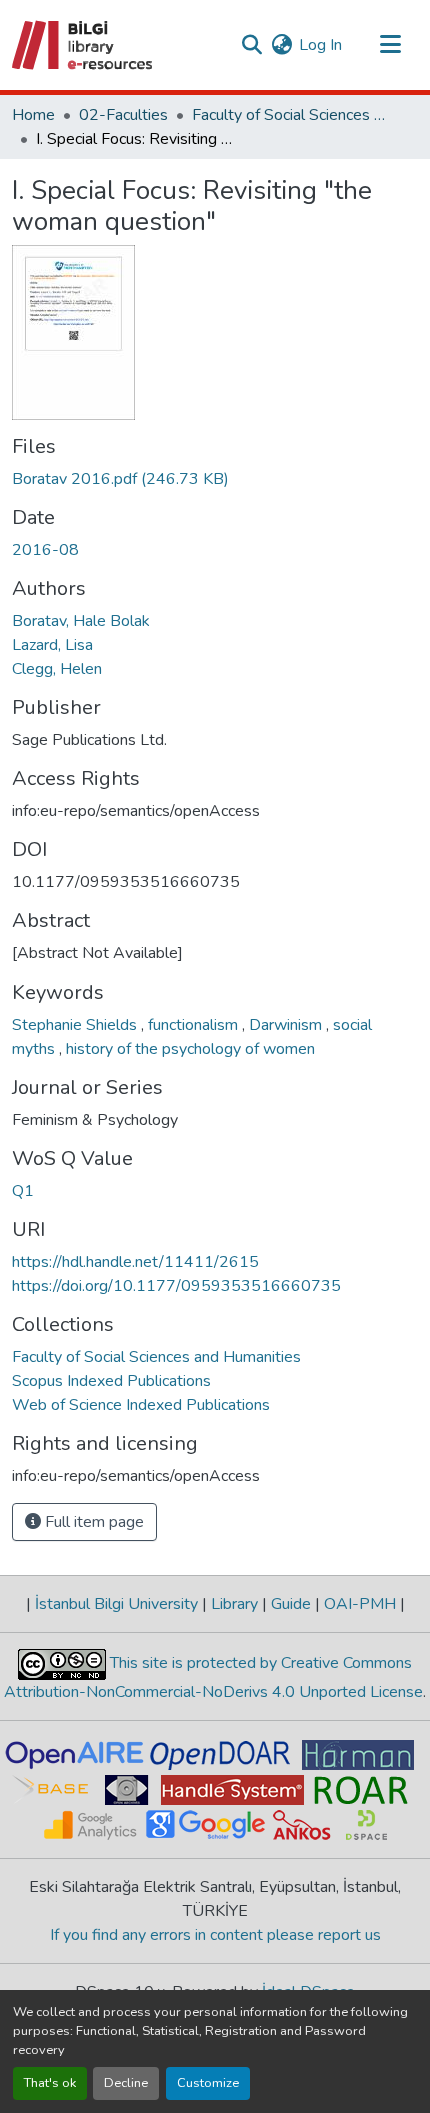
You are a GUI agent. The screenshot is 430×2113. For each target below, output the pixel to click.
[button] (83, 45)
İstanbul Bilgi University (116, 1604)
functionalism (195, 1025)
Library (234, 1604)
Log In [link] (320, 45)
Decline (126, 2083)
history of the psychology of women (190, 1049)
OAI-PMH (360, 1604)
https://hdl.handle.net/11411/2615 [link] (135, 1262)
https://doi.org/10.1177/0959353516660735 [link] (176, 1286)
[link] (215, 479)
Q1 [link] (23, 1191)
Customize (208, 2083)
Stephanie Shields (76, 1025)
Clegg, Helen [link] (57, 669)
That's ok (50, 2083)
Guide (291, 1604)
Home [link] (33, 115)
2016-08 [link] (45, 550)
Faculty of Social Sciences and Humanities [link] (292, 115)
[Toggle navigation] (390, 45)
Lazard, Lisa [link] (52, 645)
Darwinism (287, 1025)
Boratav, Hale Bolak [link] (81, 621)
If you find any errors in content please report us (215, 1935)
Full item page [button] (92, 1522)
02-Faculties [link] (123, 115)
